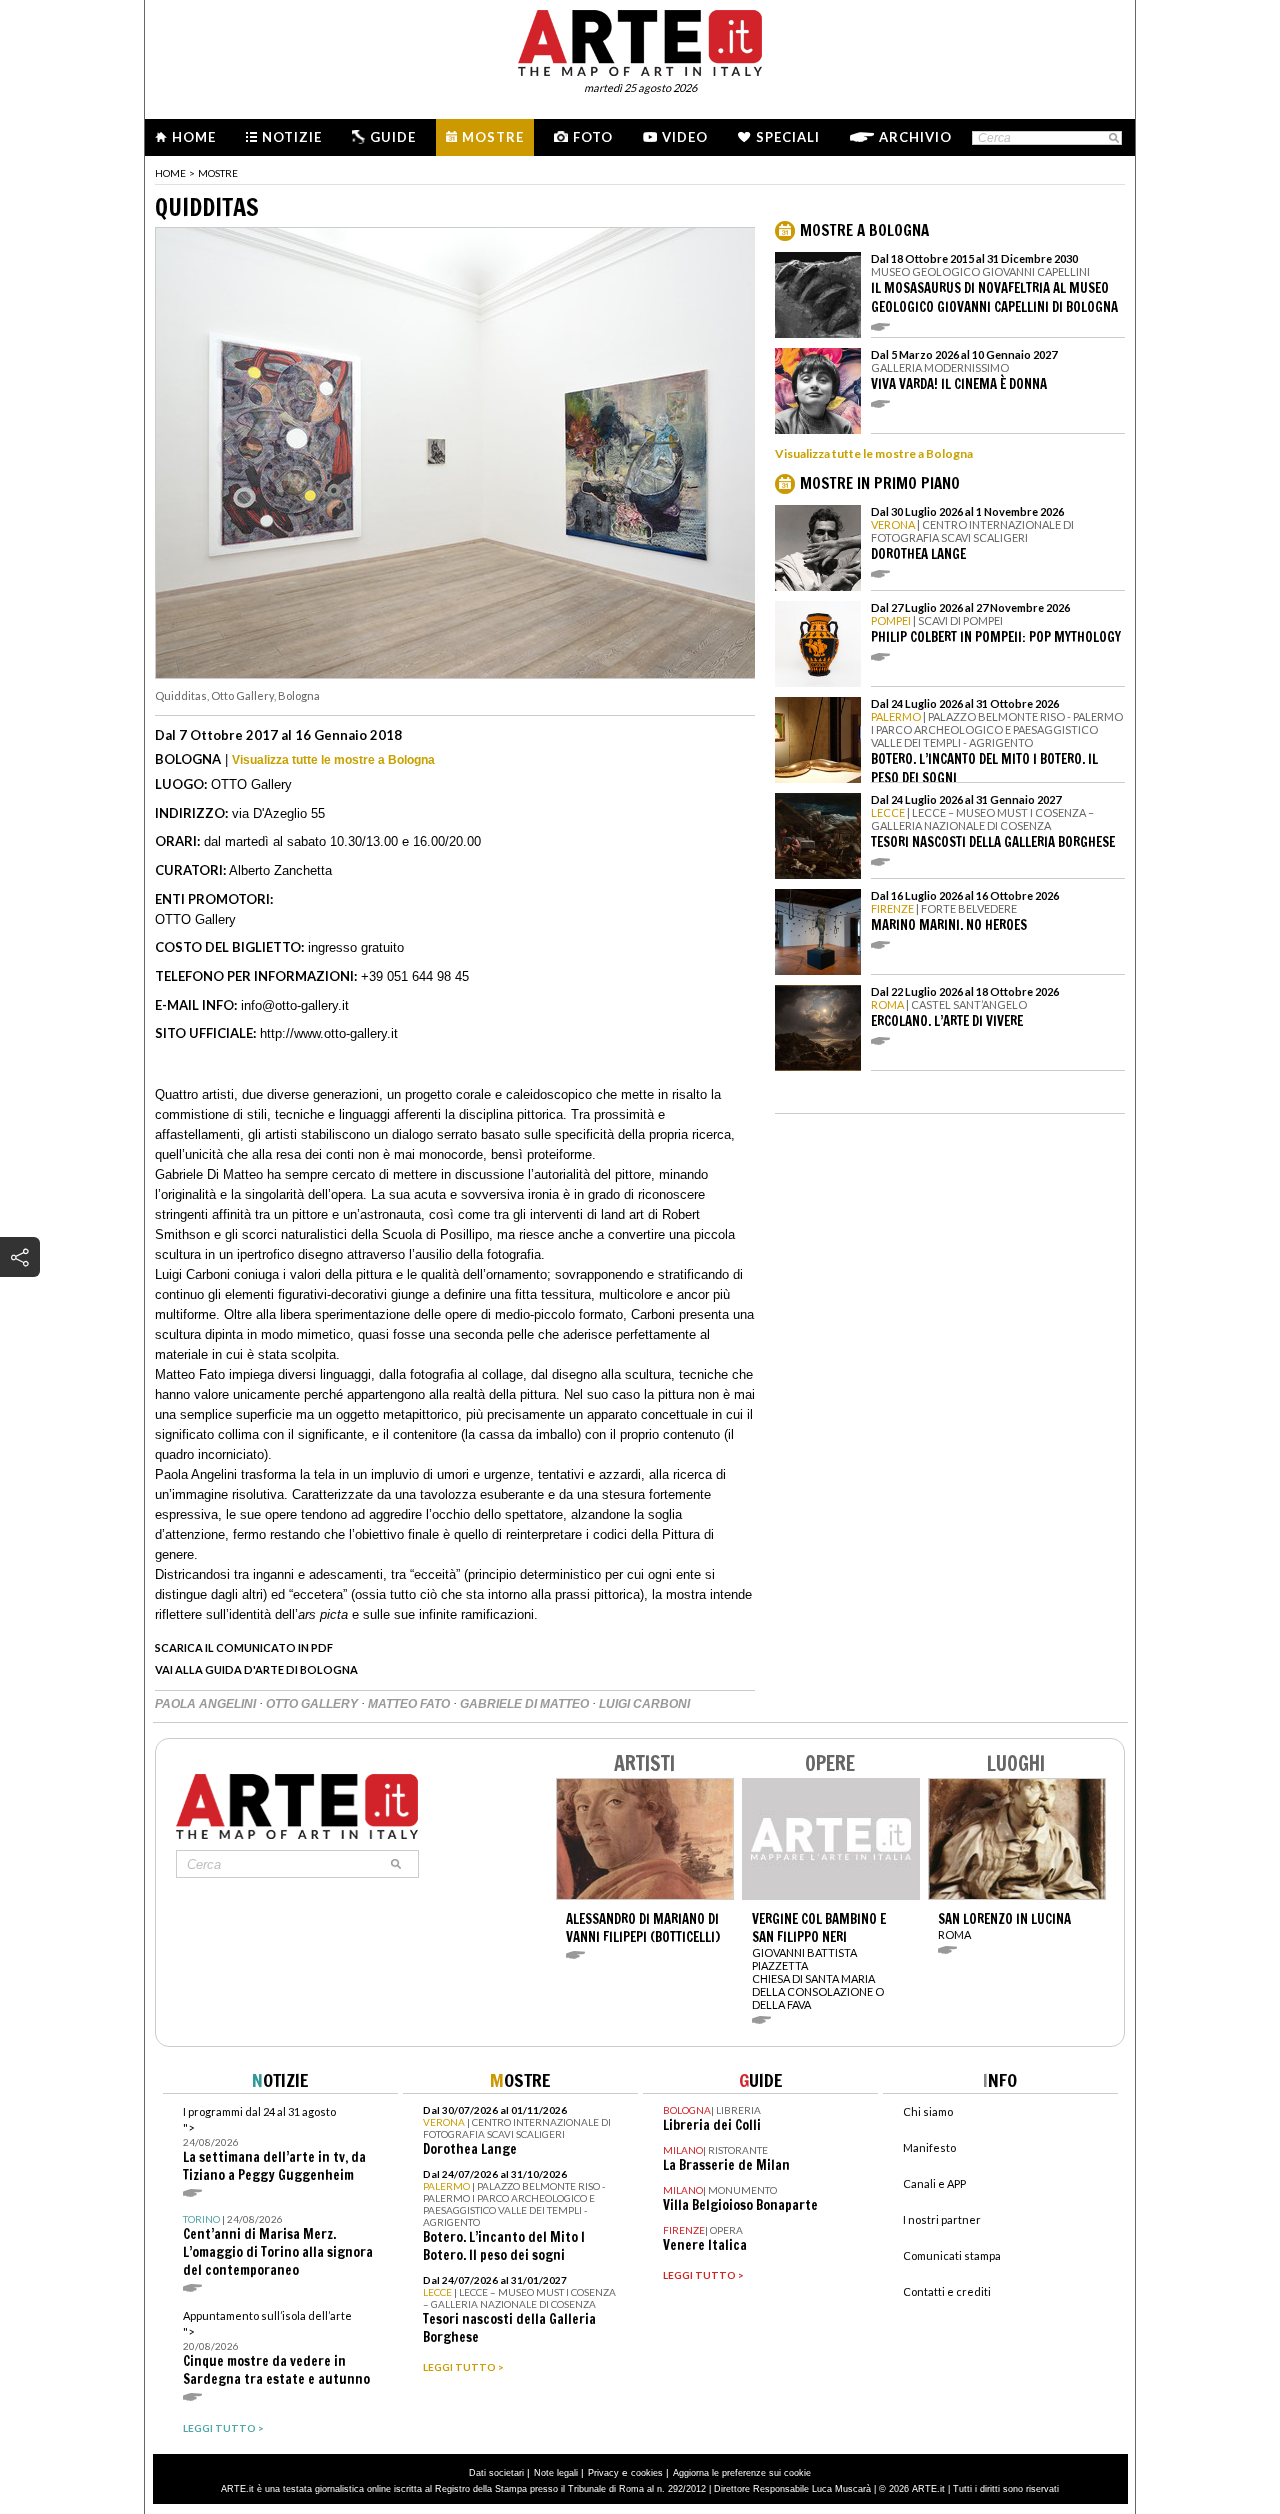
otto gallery (313, 1704)
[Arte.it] (640, 40)
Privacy (603, 2473)
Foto (593, 137)
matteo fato (410, 1704)
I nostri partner (942, 2219)
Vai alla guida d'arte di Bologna (256, 1669)
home (170, 173)
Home (194, 137)
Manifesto (929, 2147)
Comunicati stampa (952, 2255)
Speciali (788, 137)
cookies (647, 2473)
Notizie (292, 137)
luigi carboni (644, 1704)
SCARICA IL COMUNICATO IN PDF (244, 1647)
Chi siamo (928, 2111)
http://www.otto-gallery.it (329, 1033)
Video (685, 137)
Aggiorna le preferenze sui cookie (742, 2473)
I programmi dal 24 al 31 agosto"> (274, 2144)
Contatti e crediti (947, 2291)
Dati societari (496, 2473)
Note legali (556, 2473)
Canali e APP (934, 2183)
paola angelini (207, 1704)
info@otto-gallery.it (295, 1005)
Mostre (493, 137)
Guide (393, 137)
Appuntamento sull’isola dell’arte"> (276, 2348)
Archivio (915, 137)
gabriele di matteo (526, 1704)
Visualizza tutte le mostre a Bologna (333, 760)
